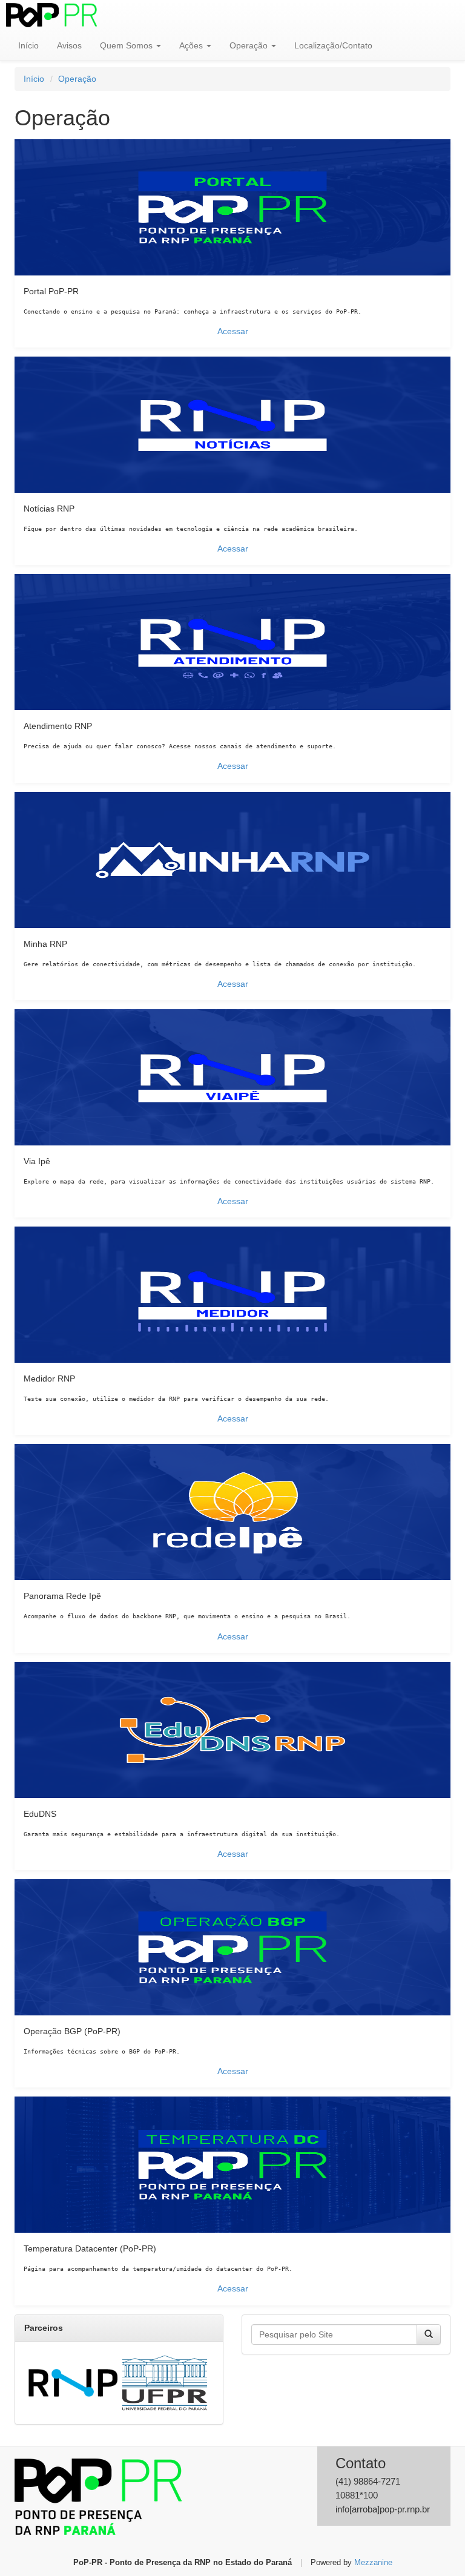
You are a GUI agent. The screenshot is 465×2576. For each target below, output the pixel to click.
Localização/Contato (333, 45)
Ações (192, 45)
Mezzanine (373, 2563)
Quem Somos (127, 45)
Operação (250, 45)
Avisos (69, 45)
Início (28, 45)
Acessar (233, 331)
